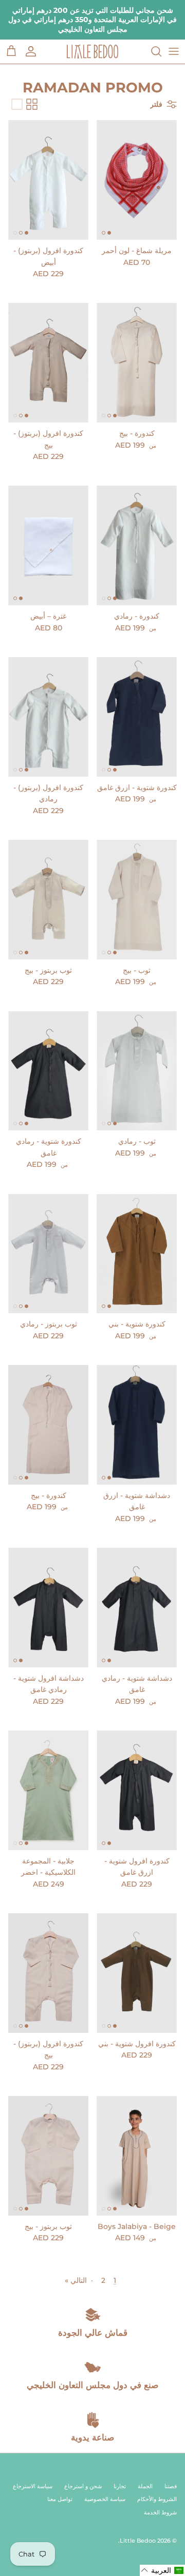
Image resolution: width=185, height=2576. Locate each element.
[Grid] (32, 104)
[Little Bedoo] (92, 52)
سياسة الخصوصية (105, 2499)
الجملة (145, 2486)
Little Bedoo (138, 2541)
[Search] (151, 51)
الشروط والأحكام (157, 2499)
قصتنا (171, 2486)
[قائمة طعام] (174, 51)
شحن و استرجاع (83, 2486)
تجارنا (120, 2486)
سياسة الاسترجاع (33, 2486)
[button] (162, 2570)
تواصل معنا (60, 2499)
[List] (17, 104)
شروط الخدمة (160, 2512)
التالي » (76, 2280)
